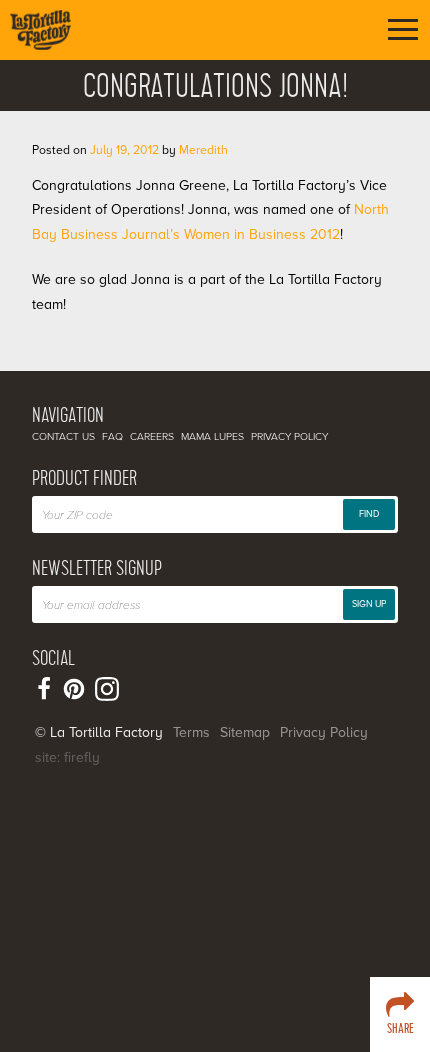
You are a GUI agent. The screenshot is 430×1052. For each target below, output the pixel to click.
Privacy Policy (289, 436)
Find (369, 514)
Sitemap (245, 732)
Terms (191, 732)
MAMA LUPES (212, 436)
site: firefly (67, 757)
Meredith (203, 150)
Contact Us (63, 436)
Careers (152, 436)
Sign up (369, 604)
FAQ (112, 436)
